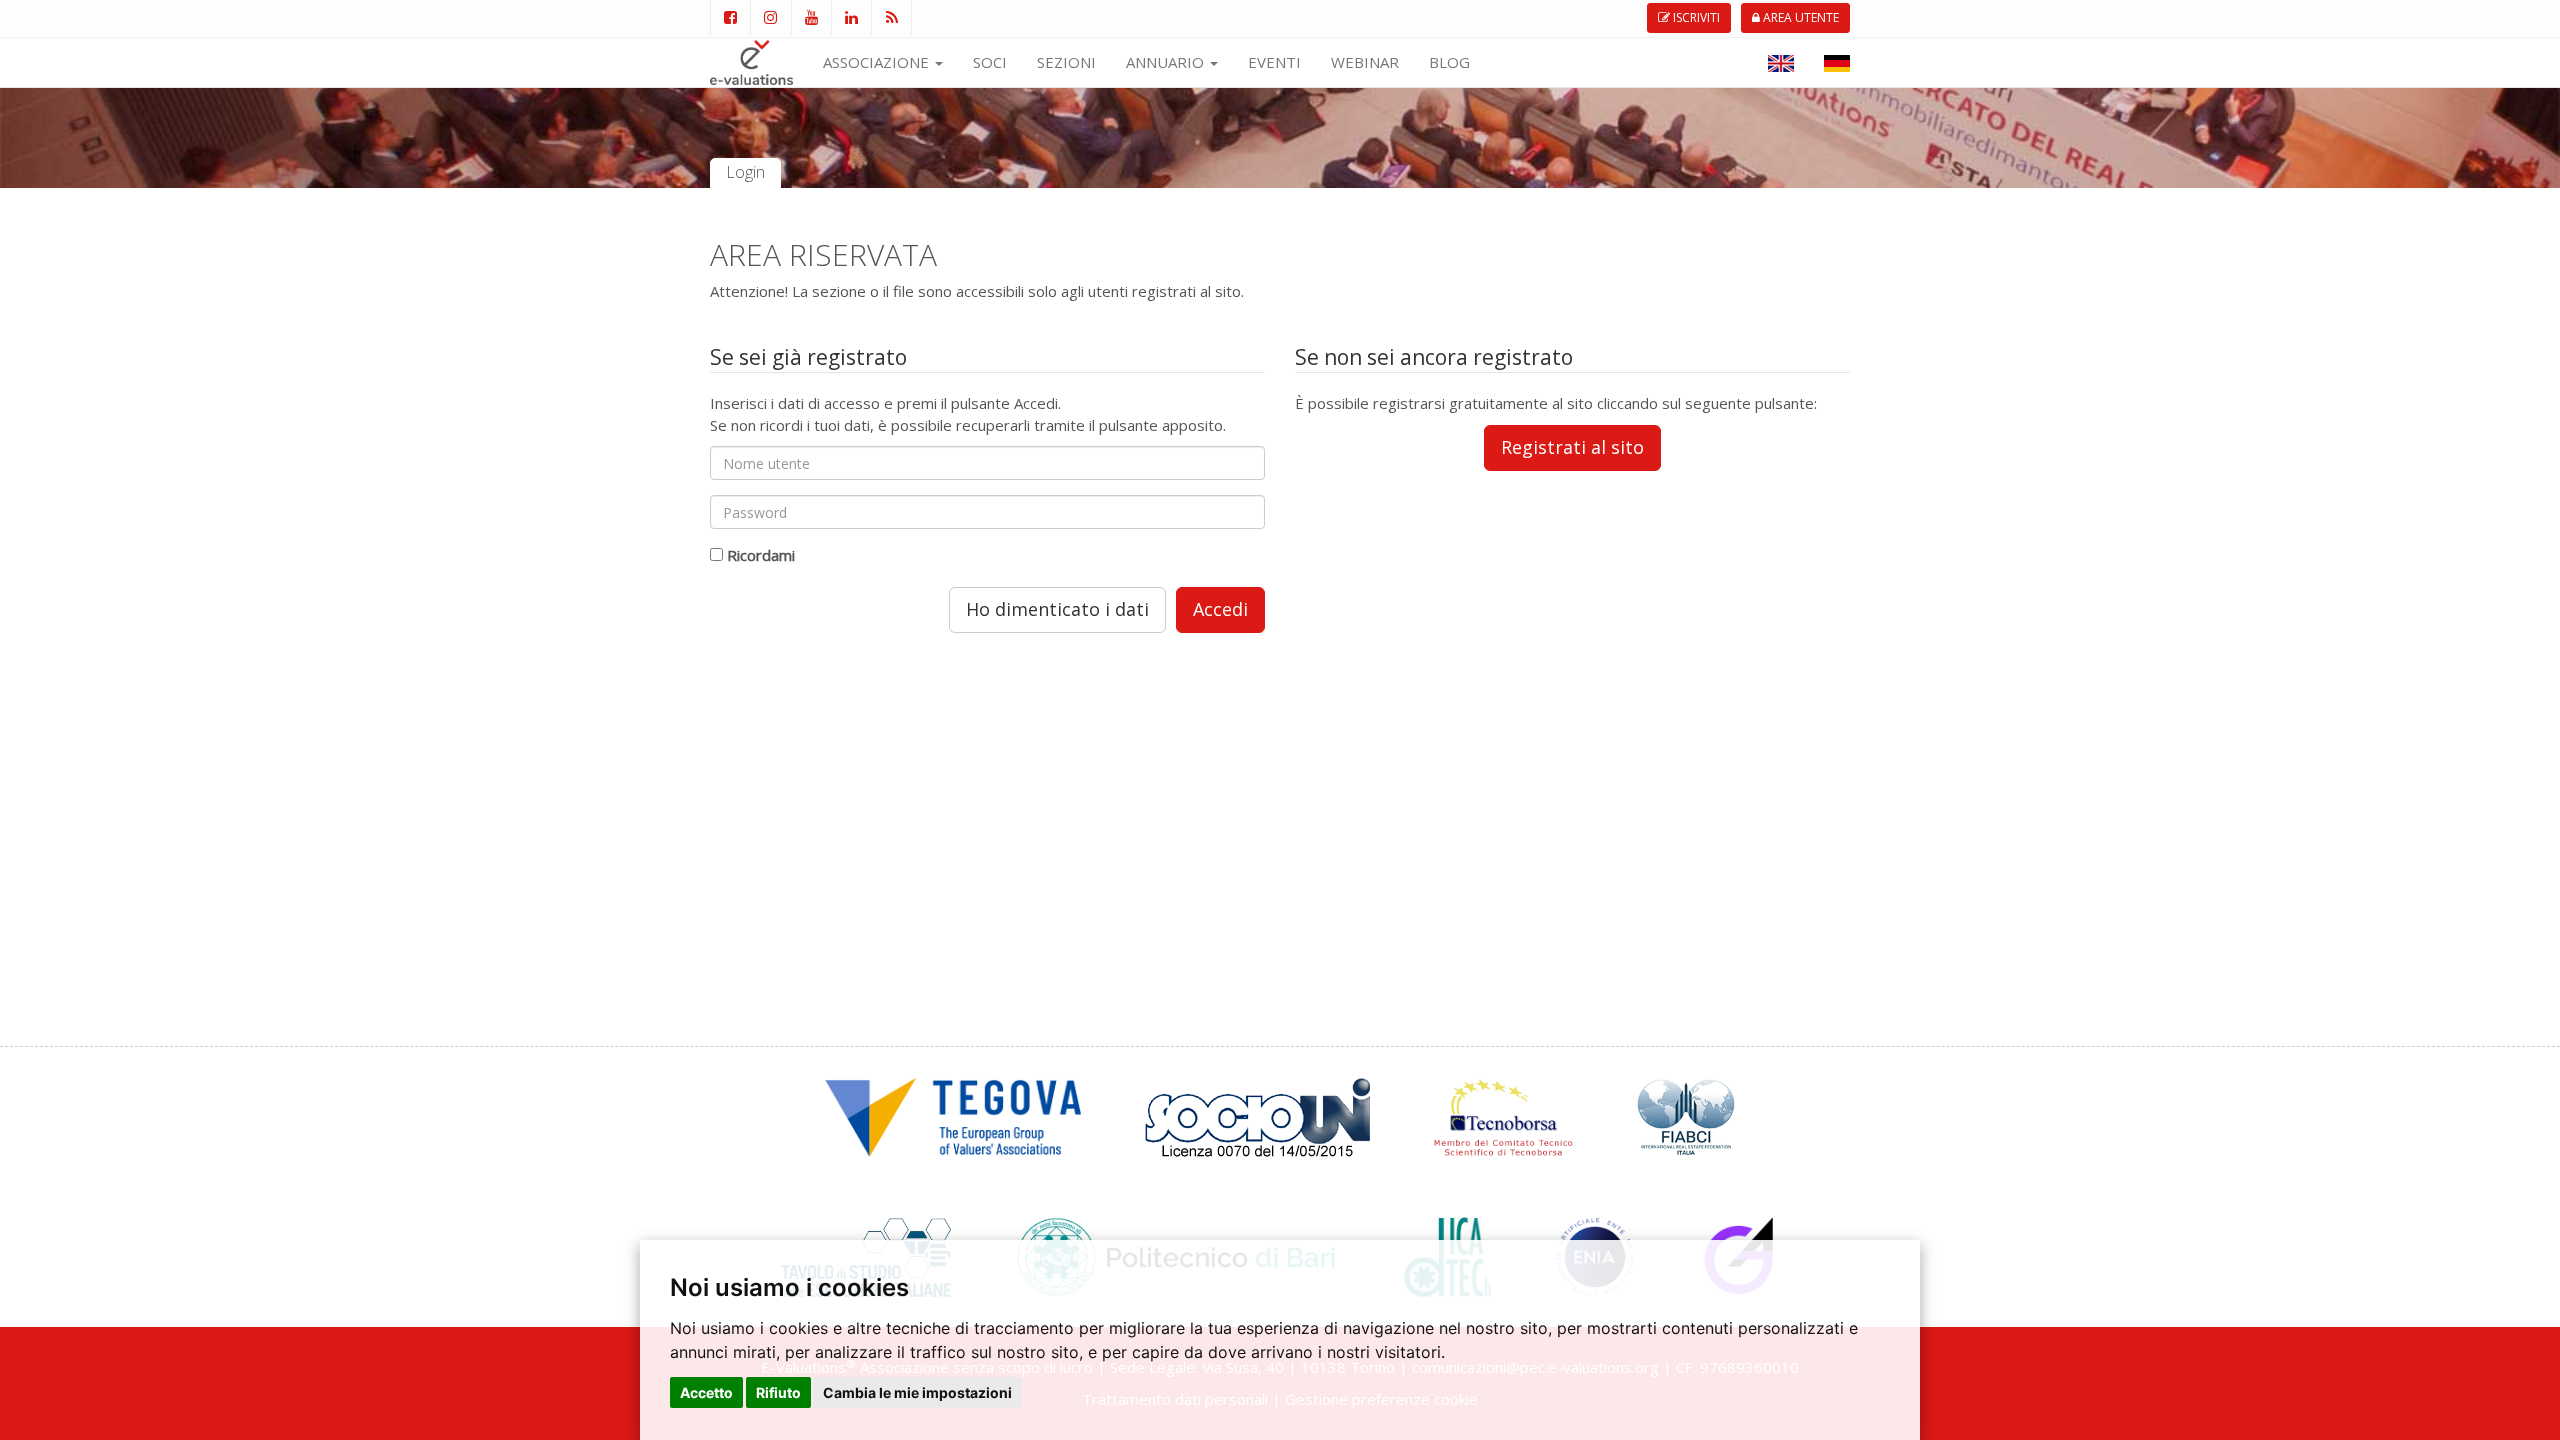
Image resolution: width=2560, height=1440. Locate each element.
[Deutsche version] (1837, 62)
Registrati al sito (1572, 447)
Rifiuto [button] (778, 1392)
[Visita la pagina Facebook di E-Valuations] (730, 17)
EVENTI (1274, 62)
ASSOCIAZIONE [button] (878, 62)
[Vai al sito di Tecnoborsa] (1503, 1115)
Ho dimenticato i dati (1057, 609)
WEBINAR (1365, 62)
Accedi (1220, 609)
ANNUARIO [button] (1167, 62)
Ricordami (761, 555)
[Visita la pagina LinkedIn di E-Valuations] (851, 17)
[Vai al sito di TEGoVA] (953, 1115)
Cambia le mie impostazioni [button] (917, 1392)
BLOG (1449, 62)
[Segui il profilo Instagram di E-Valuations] (770, 17)
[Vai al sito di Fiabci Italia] (1686, 1115)
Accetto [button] (706, 1392)
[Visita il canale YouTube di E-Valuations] (811, 17)
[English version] (1781, 62)
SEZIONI (1066, 62)
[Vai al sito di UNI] (1257, 1115)
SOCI (990, 62)
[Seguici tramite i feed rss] (891, 17)
